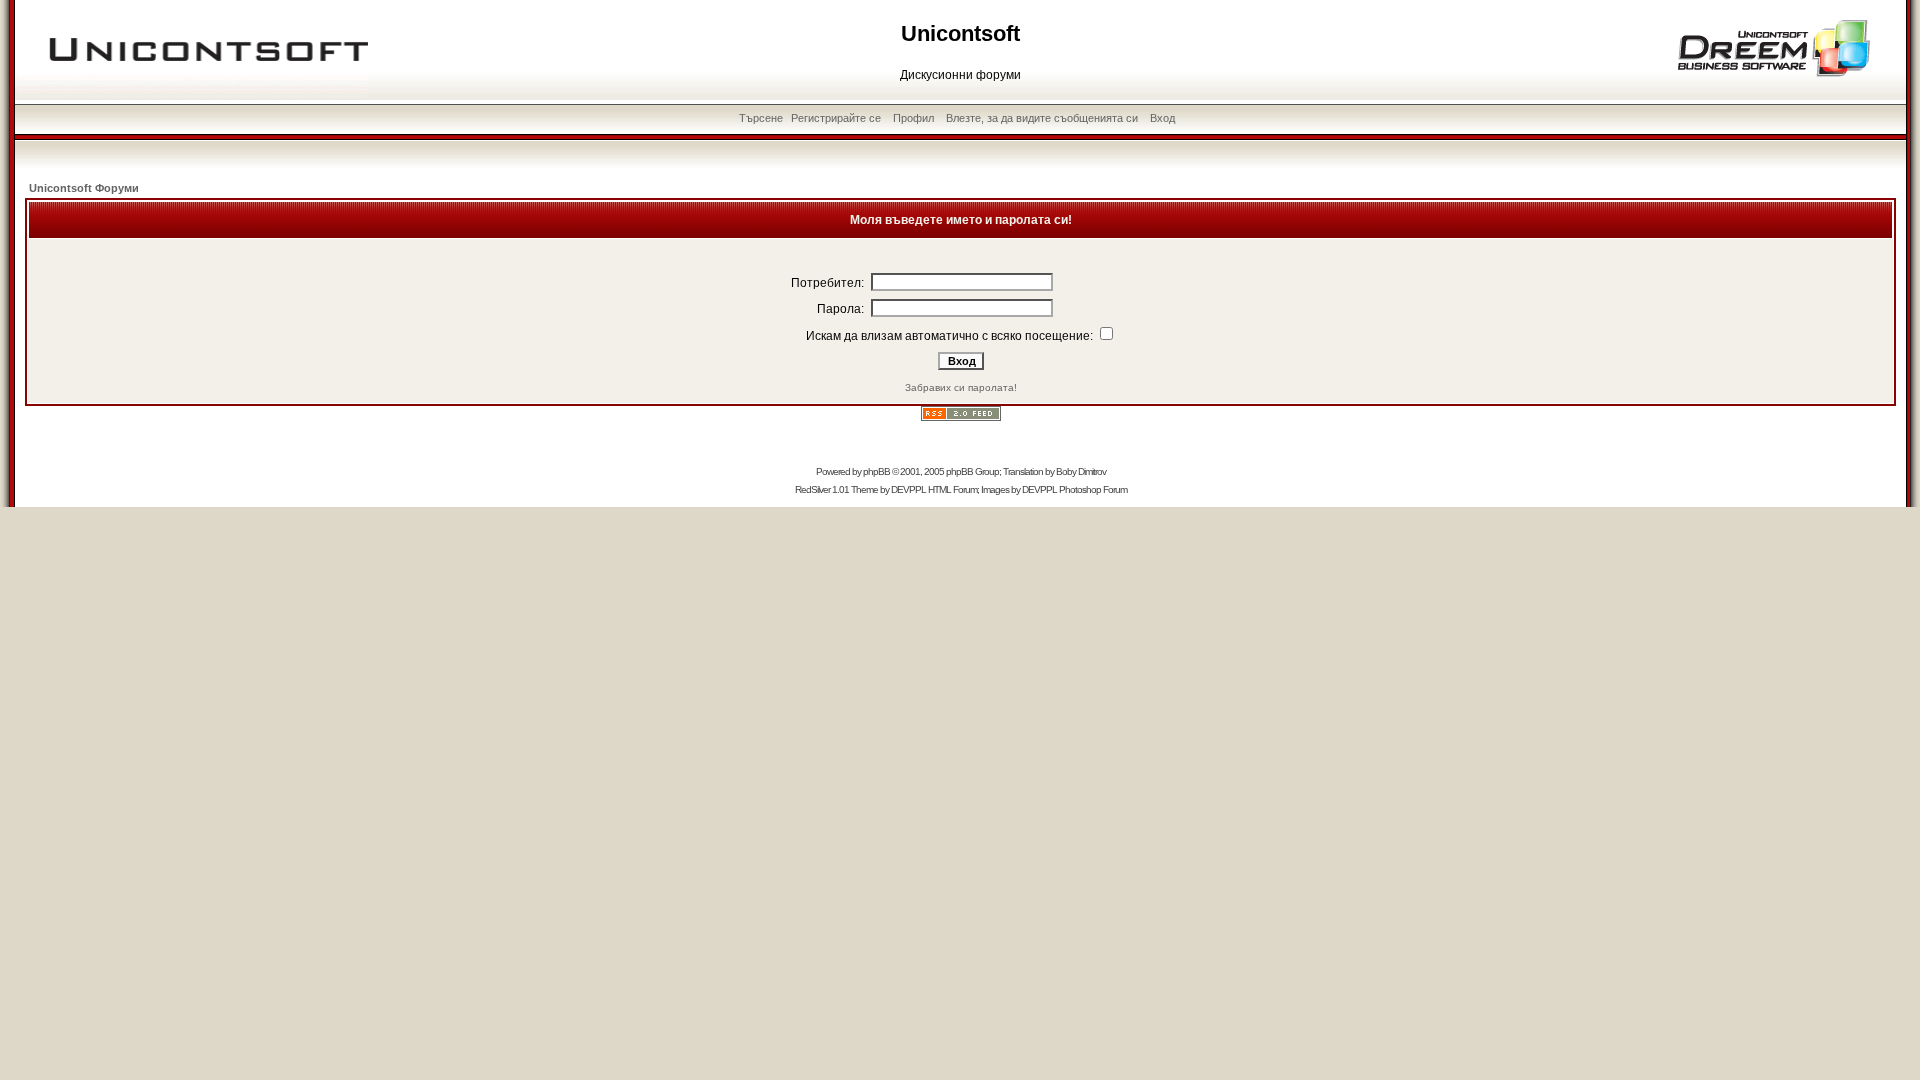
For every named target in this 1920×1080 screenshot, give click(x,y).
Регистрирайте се (836, 118)
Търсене (761, 118)
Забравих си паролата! (961, 387)
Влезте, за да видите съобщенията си (1042, 118)
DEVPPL (908, 489)
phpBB (876, 471)
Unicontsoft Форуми (84, 188)
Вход (1162, 118)
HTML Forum (952, 489)
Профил (913, 118)
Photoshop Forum (1093, 489)
